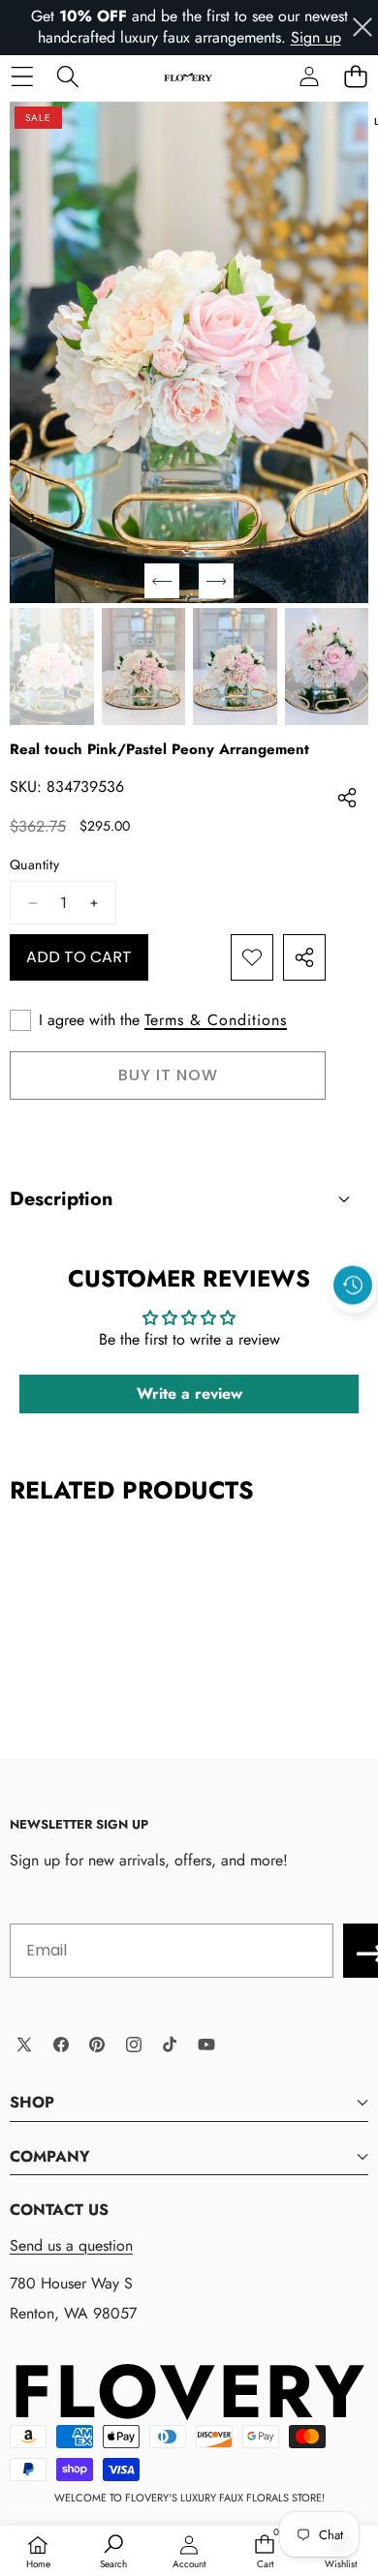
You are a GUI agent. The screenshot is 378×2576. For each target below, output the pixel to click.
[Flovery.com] (188, 76)
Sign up (316, 37)
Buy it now (168, 1075)
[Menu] (22, 77)
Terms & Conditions (216, 1020)
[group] (52, 667)
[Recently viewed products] (353, 1285)
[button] (355, 77)
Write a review (189, 1394)
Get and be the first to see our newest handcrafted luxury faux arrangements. (189, 27)
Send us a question (71, 2245)
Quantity (34, 865)
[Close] (362, 27)
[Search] (67, 77)
